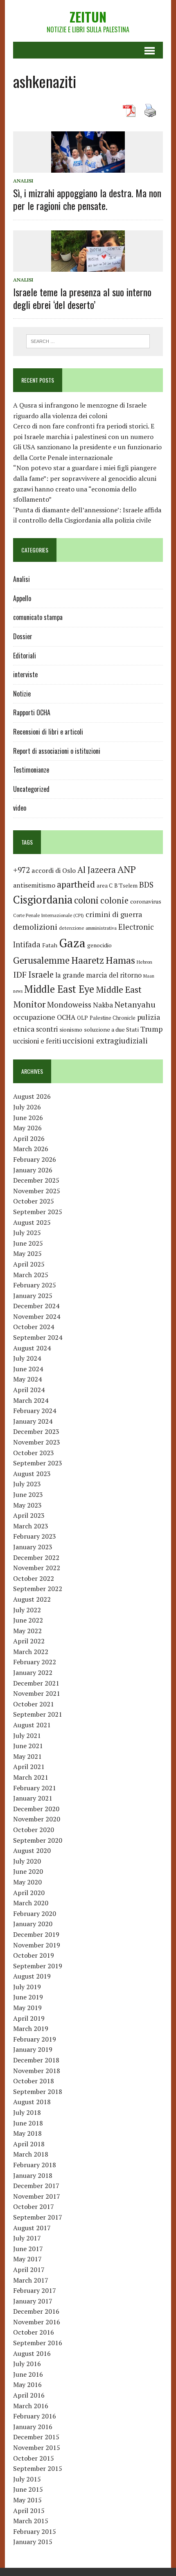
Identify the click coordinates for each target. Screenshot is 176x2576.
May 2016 (27, 2384)
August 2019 (32, 1976)
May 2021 (27, 1756)
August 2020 (32, 1850)
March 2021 (31, 1777)
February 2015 (35, 2531)
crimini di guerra (114, 914)
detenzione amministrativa (88, 928)
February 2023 (35, 1536)
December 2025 (36, 1180)
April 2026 (29, 1138)
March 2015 (31, 2521)
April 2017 (29, 2269)
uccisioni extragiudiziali (105, 1041)
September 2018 (38, 2091)
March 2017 (31, 2280)
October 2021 (34, 1704)
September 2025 (38, 1212)
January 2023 (33, 1547)
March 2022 (31, 1652)
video (20, 808)
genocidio (99, 945)
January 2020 (33, 1924)
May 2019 (27, 2008)
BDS (146, 885)
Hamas (120, 960)
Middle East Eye (59, 989)
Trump (151, 1029)
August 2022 (32, 1599)
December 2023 (36, 1431)
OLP (82, 1018)
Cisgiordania (43, 900)
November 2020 (37, 1819)
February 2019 (35, 2039)
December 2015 (36, 2437)
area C (105, 886)
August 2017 (32, 2228)
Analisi (23, 181)
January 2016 (33, 2427)
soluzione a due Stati (111, 1029)
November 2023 (37, 1442)
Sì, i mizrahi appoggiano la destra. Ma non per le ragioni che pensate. (87, 199)
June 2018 (28, 2123)
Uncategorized (31, 789)
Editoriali (25, 656)
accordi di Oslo (54, 870)
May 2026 (27, 1128)
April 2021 (29, 1767)
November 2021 (37, 1693)
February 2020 (35, 1913)
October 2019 (34, 1955)
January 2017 (33, 2301)
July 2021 (27, 1735)
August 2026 (32, 1096)
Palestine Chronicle (113, 1018)
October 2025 (34, 1201)
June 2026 (28, 1118)
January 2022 (33, 1672)
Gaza (72, 943)
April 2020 (29, 1893)
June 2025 (28, 1243)
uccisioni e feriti (37, 1041)
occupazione (34, 1017)
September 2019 (38, 1966)
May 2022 (27, 1631)
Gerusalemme (41, 960)
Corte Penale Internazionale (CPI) (49, 915)
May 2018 (27, 2133)
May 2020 (27, 1882)
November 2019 (37, 1945)
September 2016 (38, 2343)
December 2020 (36, 1809)
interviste (25, 674)
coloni (86, 900)
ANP (127, 869)
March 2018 (31, 2154)
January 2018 (33, 2175)
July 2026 (27, 1107)
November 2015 (37, 2448)
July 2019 (27, 1987)
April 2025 (29, 1264)
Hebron (144, 962)
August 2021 (32, 1725)
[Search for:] (88, 340)
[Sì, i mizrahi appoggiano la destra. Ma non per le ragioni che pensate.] (88, 167)
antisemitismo (34, 885)
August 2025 (32, 1222)
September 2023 (38, 1463)
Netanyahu (135, 1004)
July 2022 (27, 1610)
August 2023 (32, 1474)
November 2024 (37, 1316)
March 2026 (31, 1149)
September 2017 (38, 2217)
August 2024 (32, 1348)
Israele (41, 975)
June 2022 (28, 1620)
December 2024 (36, 1306)
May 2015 (27, 2500)
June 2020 (28, 1871)
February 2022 (35, 1662)
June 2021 (28, 1746)
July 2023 (27, 1484)
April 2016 (29, 2395)
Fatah (50, 945)
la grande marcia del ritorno (98, 975)
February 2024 (35, 1411)
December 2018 (36, 2060)
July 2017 (27, 2238)
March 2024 (31, 1400)
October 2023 (34, 1453)
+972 (21, 870)
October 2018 (34, 2081)
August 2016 (32, 2353)
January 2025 (33, 1296)
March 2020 (31, 1903)
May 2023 (27, 1505)
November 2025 (37, 1191)
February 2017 (35, 2290)
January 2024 (33, 1421)
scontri (47, 1029)
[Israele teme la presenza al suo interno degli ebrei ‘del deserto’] (88, 266)
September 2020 (38, 1840)
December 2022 (36, 1557)
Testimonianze (31, 770)
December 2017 (36, 2186)
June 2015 (28, 2489)
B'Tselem (126, 886)
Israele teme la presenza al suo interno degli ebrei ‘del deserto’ (82, 298)
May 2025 (27, 1253)
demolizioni (35, 927)
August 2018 (32, 2102)
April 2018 (29, 2144)
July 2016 (27, 2364)
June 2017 (28, 2249)
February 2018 (35, 2165)
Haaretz (88, 960)
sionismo (71, 1030)
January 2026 (33, 1170)
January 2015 (33, 2542)
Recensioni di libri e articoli (48, 732)
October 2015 (34, 2458)
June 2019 (28, 1997)
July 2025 (27, 1233)
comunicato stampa (38, 617)
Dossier (23, 636)
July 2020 (27, 1861)
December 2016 (36, 2311)
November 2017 (37, 2196)
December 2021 (36, 1683)
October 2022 (34, 1578)
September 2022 (38, 1589)
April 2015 (29, 2511)
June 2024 (28, 1369)
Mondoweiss (69, 1004)
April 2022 (29, 1641)
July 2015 (27, 2479)
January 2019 (33, 2049)
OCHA (66, 1017)
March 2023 (31, 1526)
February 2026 (35, 1159)
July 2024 (27, 1358)
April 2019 (29, 2018)
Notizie (22, 694)
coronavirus (146, 901)
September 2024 (38, 1337)
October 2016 (34, 2332)
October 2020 (34, 1830)
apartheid (76, 884)
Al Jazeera (97, 870)
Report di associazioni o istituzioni (57, 751)
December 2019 (36, 1934)
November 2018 (37, 2071)
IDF (20, 975)
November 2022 (37, 1568)
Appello (22, 598)
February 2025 (35, 1285)
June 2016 (28, 2374)
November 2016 (37, 2322)
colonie (114, 900)
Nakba (103, 1005)
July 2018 (27, 2112)
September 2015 (38, 2468)
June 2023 (28, 1494)
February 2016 (35, 2416)
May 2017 (27, 2259)
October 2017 (34, 2206)
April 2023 (29, 1515)
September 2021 (38, 1714)
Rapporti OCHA (32, 712)
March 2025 (31, 1275)
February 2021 (35, 1788)
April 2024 (29, 1390)
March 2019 (31, 2028)
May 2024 (27, 1379)
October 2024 (34, 1327)
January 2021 (33, 1798)
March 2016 (31, 2406)
